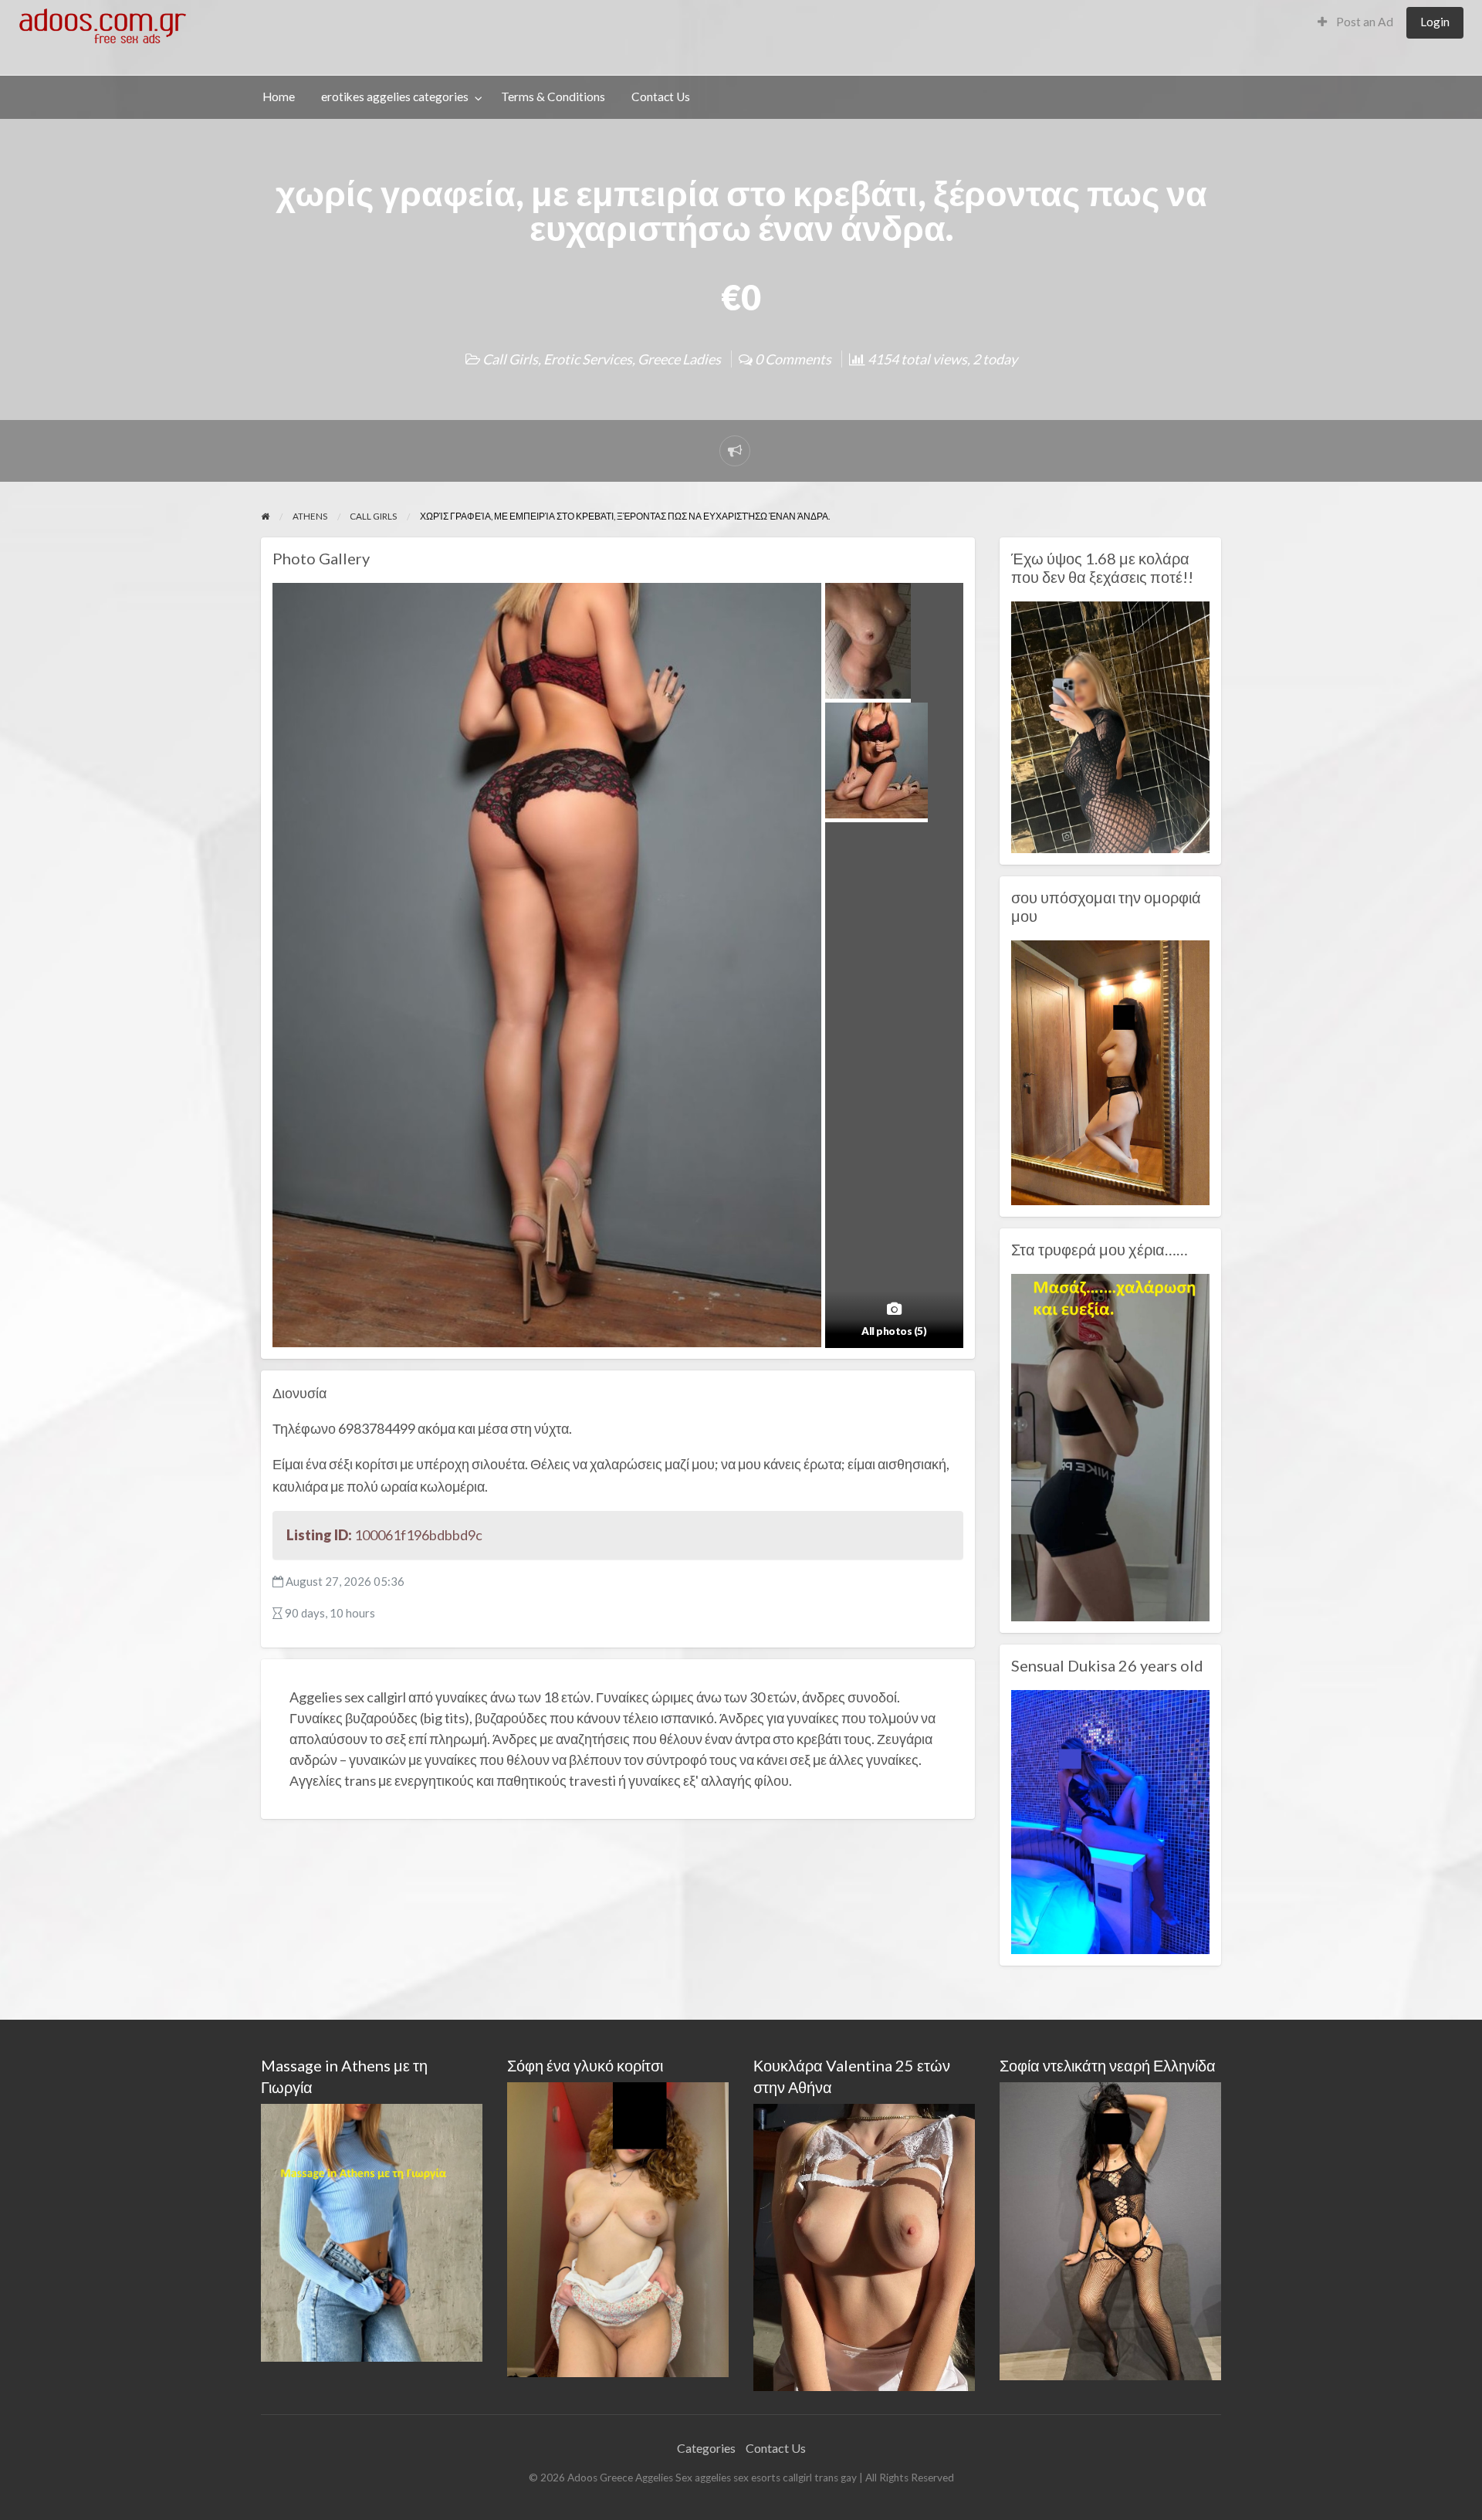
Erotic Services (588, 359)
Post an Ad (1364, 22)
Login (1435, 22)
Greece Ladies (679, 359)
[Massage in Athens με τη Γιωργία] (372, 2231)
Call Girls (510, 359)
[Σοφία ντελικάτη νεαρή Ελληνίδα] (1110, 2229)
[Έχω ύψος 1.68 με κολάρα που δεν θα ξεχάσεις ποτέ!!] (1110, 726)
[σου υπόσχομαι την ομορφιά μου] (1110, 1071)
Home (279, 97)
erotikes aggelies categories (395, 97)
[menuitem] (1355, 23)
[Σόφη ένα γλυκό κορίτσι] (618, 2228)
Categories (706, 2448)
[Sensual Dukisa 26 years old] (1110, 1821)
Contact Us (661, 97)
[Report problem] (735, 451)
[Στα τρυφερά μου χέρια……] (1110, 1446)
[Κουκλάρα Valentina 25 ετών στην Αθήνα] (864, 2246)
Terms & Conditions (553, 97)
